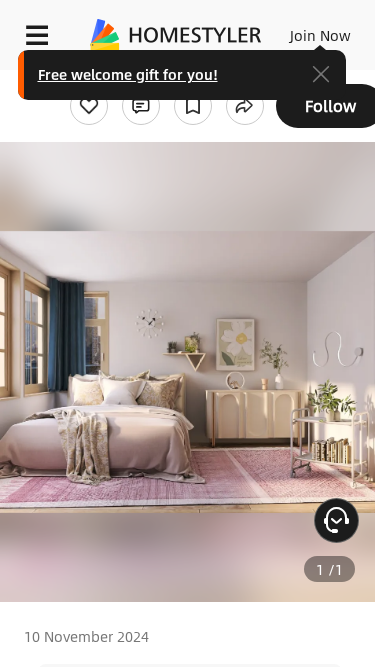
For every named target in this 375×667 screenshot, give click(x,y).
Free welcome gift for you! (128, 74)
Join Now (320, 35)
